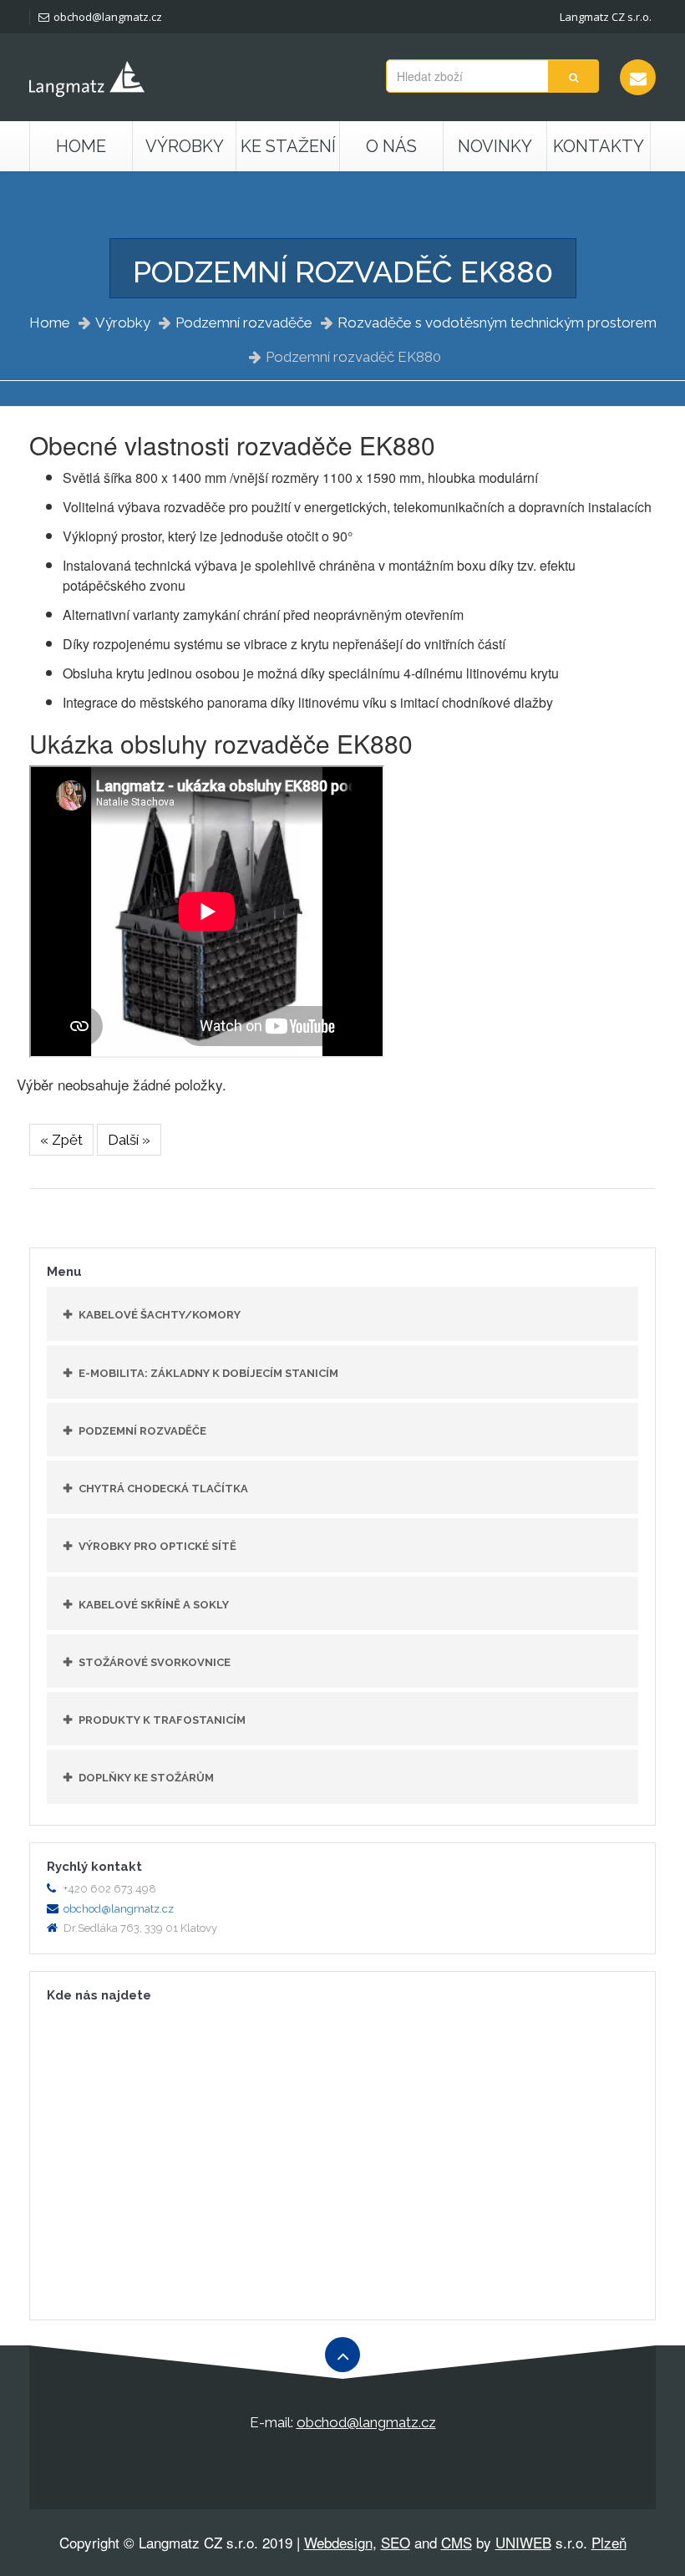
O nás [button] (391, 146)
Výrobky (123, 323)
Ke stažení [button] (288, 146)
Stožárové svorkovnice (155, 1662)
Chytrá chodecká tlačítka (163, 1489)
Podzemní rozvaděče (244, 323)
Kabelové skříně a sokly (154, 1605)
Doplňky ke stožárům (146, 1778)
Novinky (495, 146)
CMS (457, 2542)
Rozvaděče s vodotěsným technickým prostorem (497, 323)
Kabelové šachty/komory (160, 1315)
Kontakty (599, 146)
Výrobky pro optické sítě (157, 1546)
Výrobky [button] (185, 146)
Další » (129, 1140)
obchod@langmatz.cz (108, 17)
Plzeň (609, 2542)
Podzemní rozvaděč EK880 (353, 357)
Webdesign (338, 2542)
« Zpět (61, 1140)
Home (81, 146)
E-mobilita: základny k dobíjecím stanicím (208, 1373)
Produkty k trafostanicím (162, 1720)
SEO (396, 2542)
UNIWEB (523, 2542)
